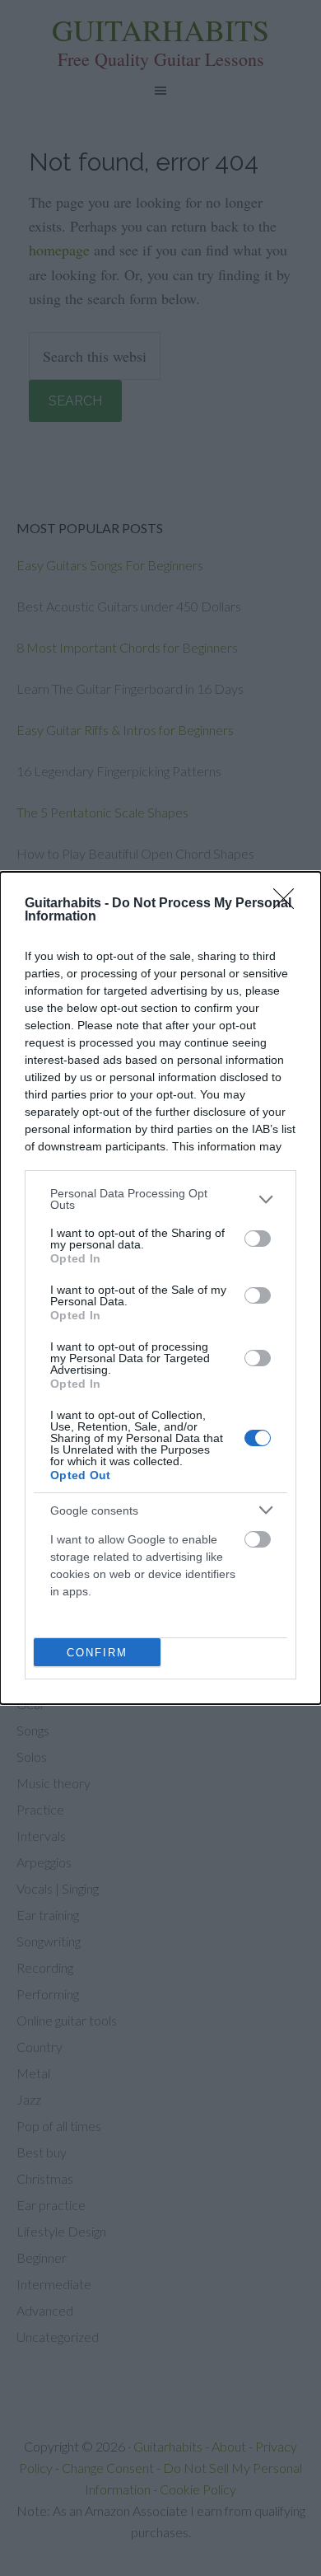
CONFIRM (97, 1653)
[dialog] (160, 1288)
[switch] (258, 1239)
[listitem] (160, 1199)
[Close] (289, 904)
